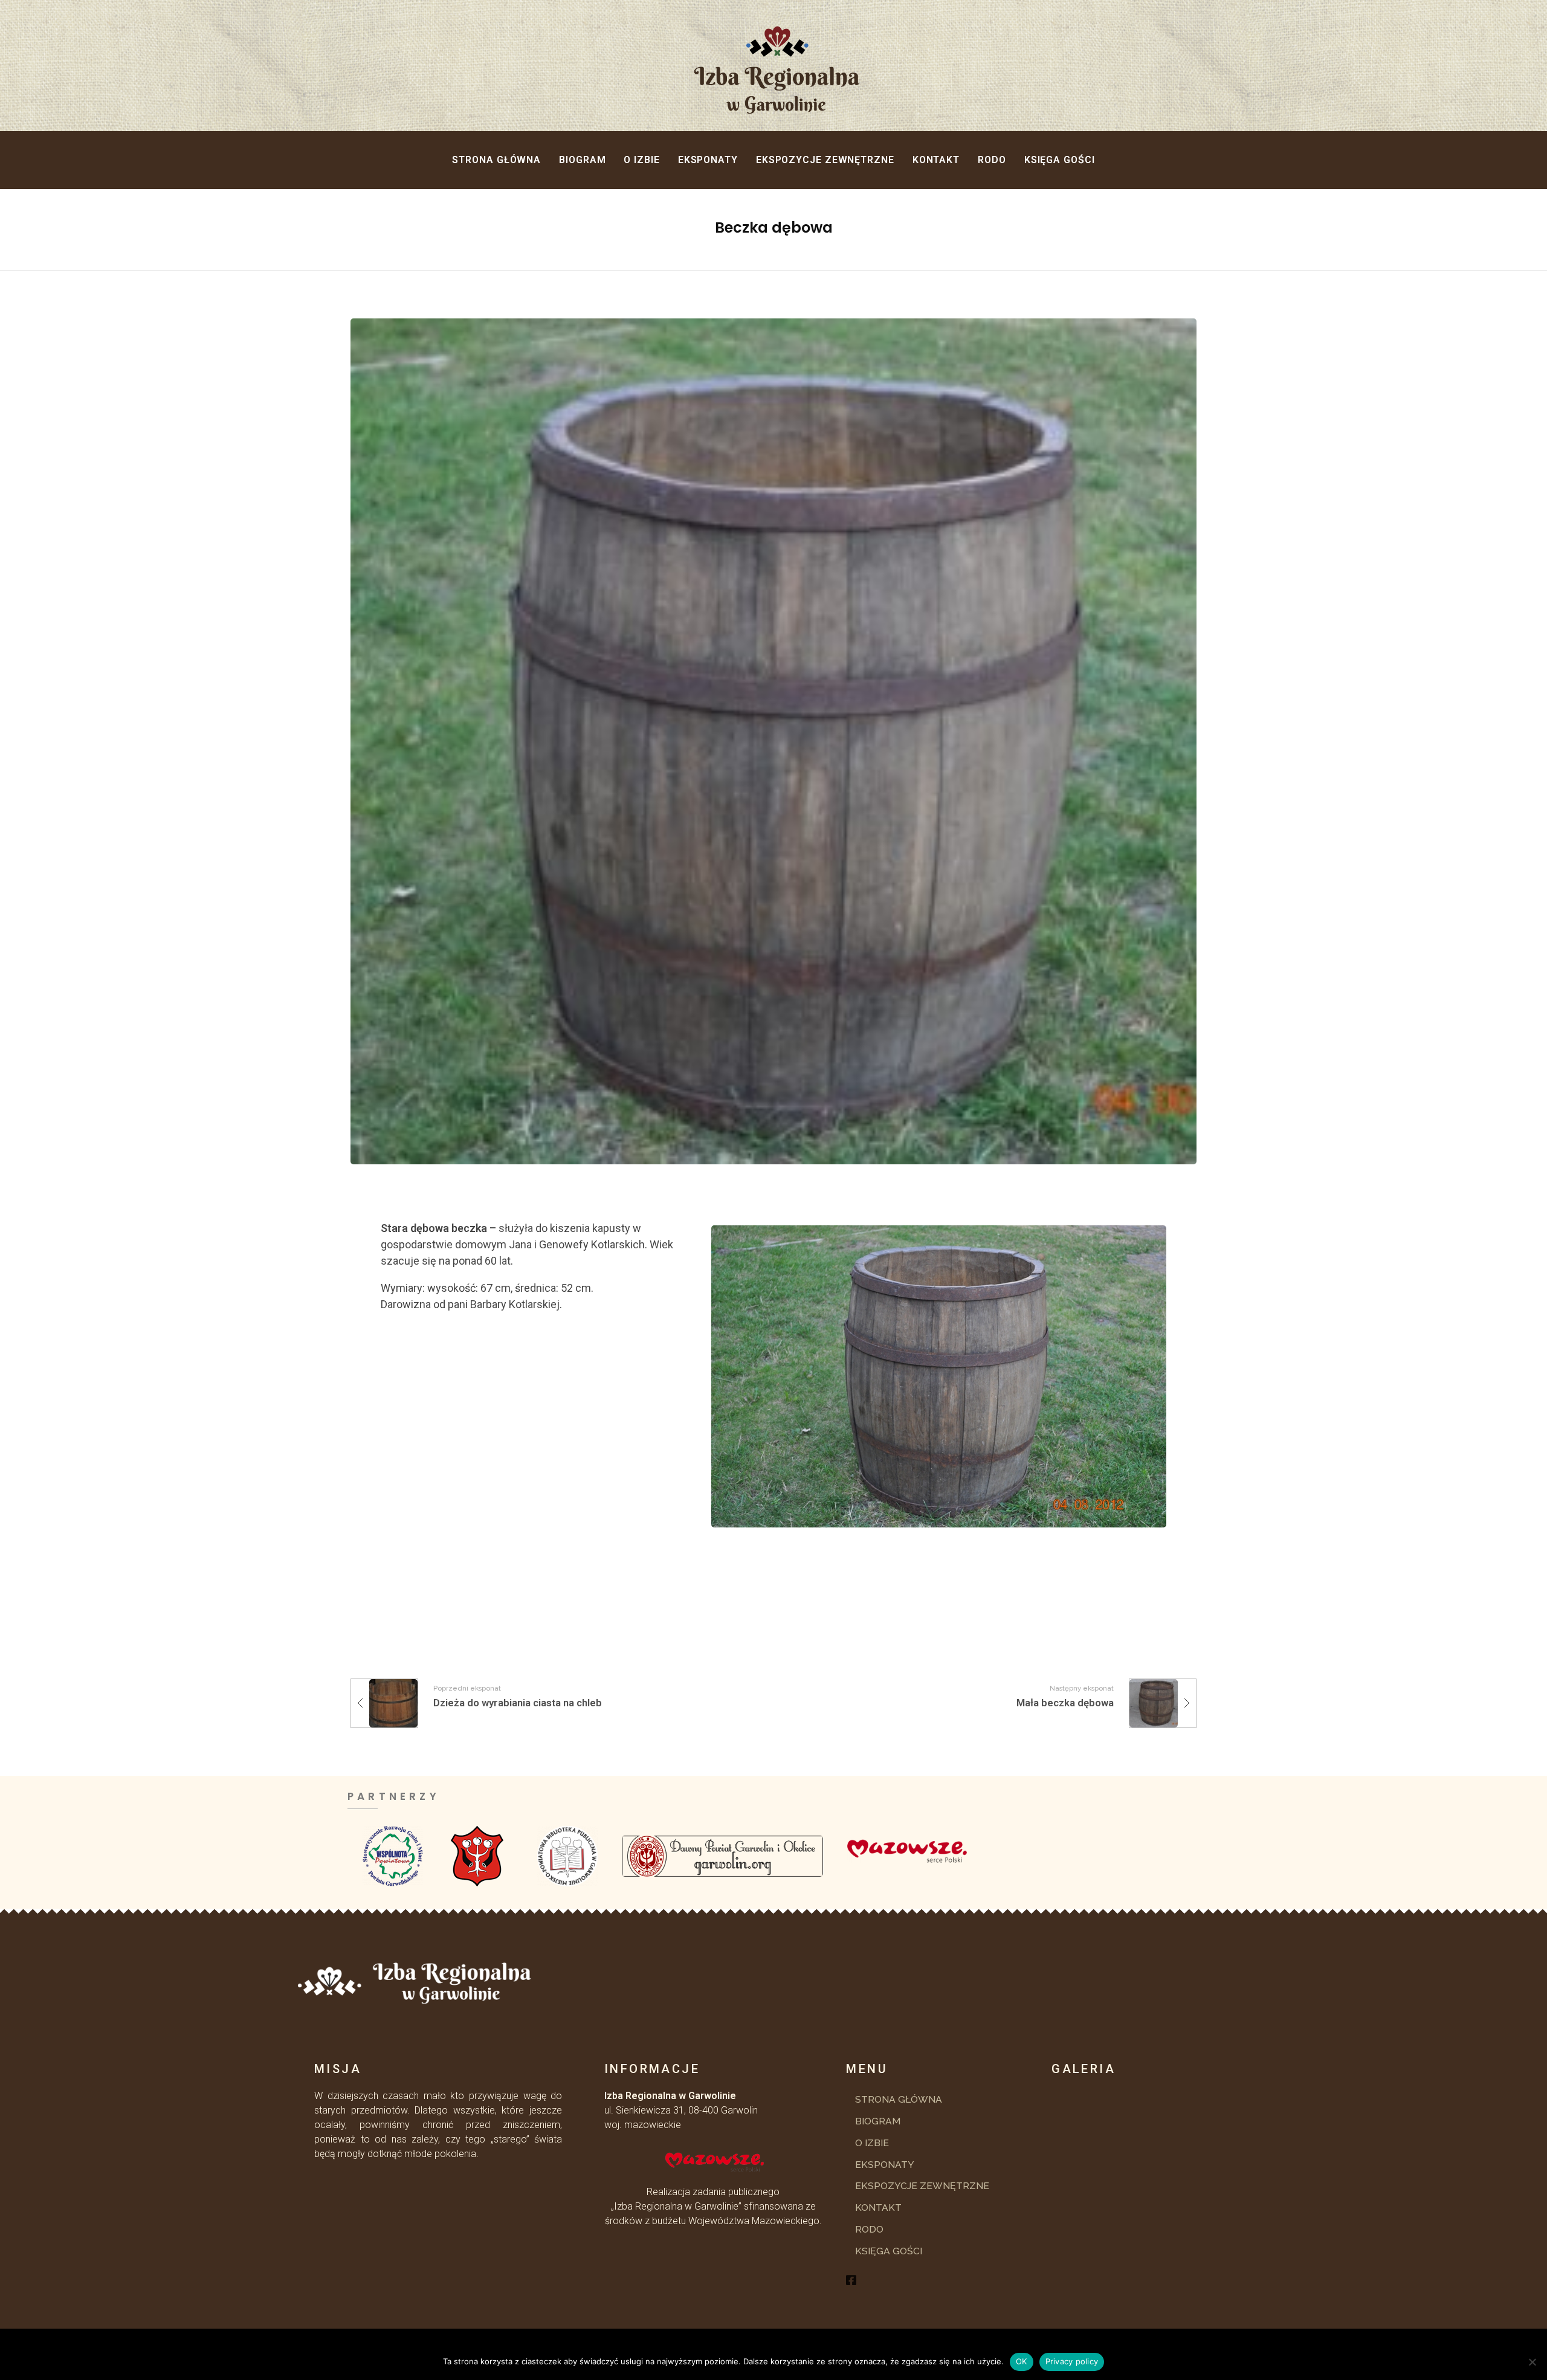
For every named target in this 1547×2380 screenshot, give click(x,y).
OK (1022, 2361)
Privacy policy (1072, 2361)
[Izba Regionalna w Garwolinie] (864, 70)
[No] (1532, 2362)
